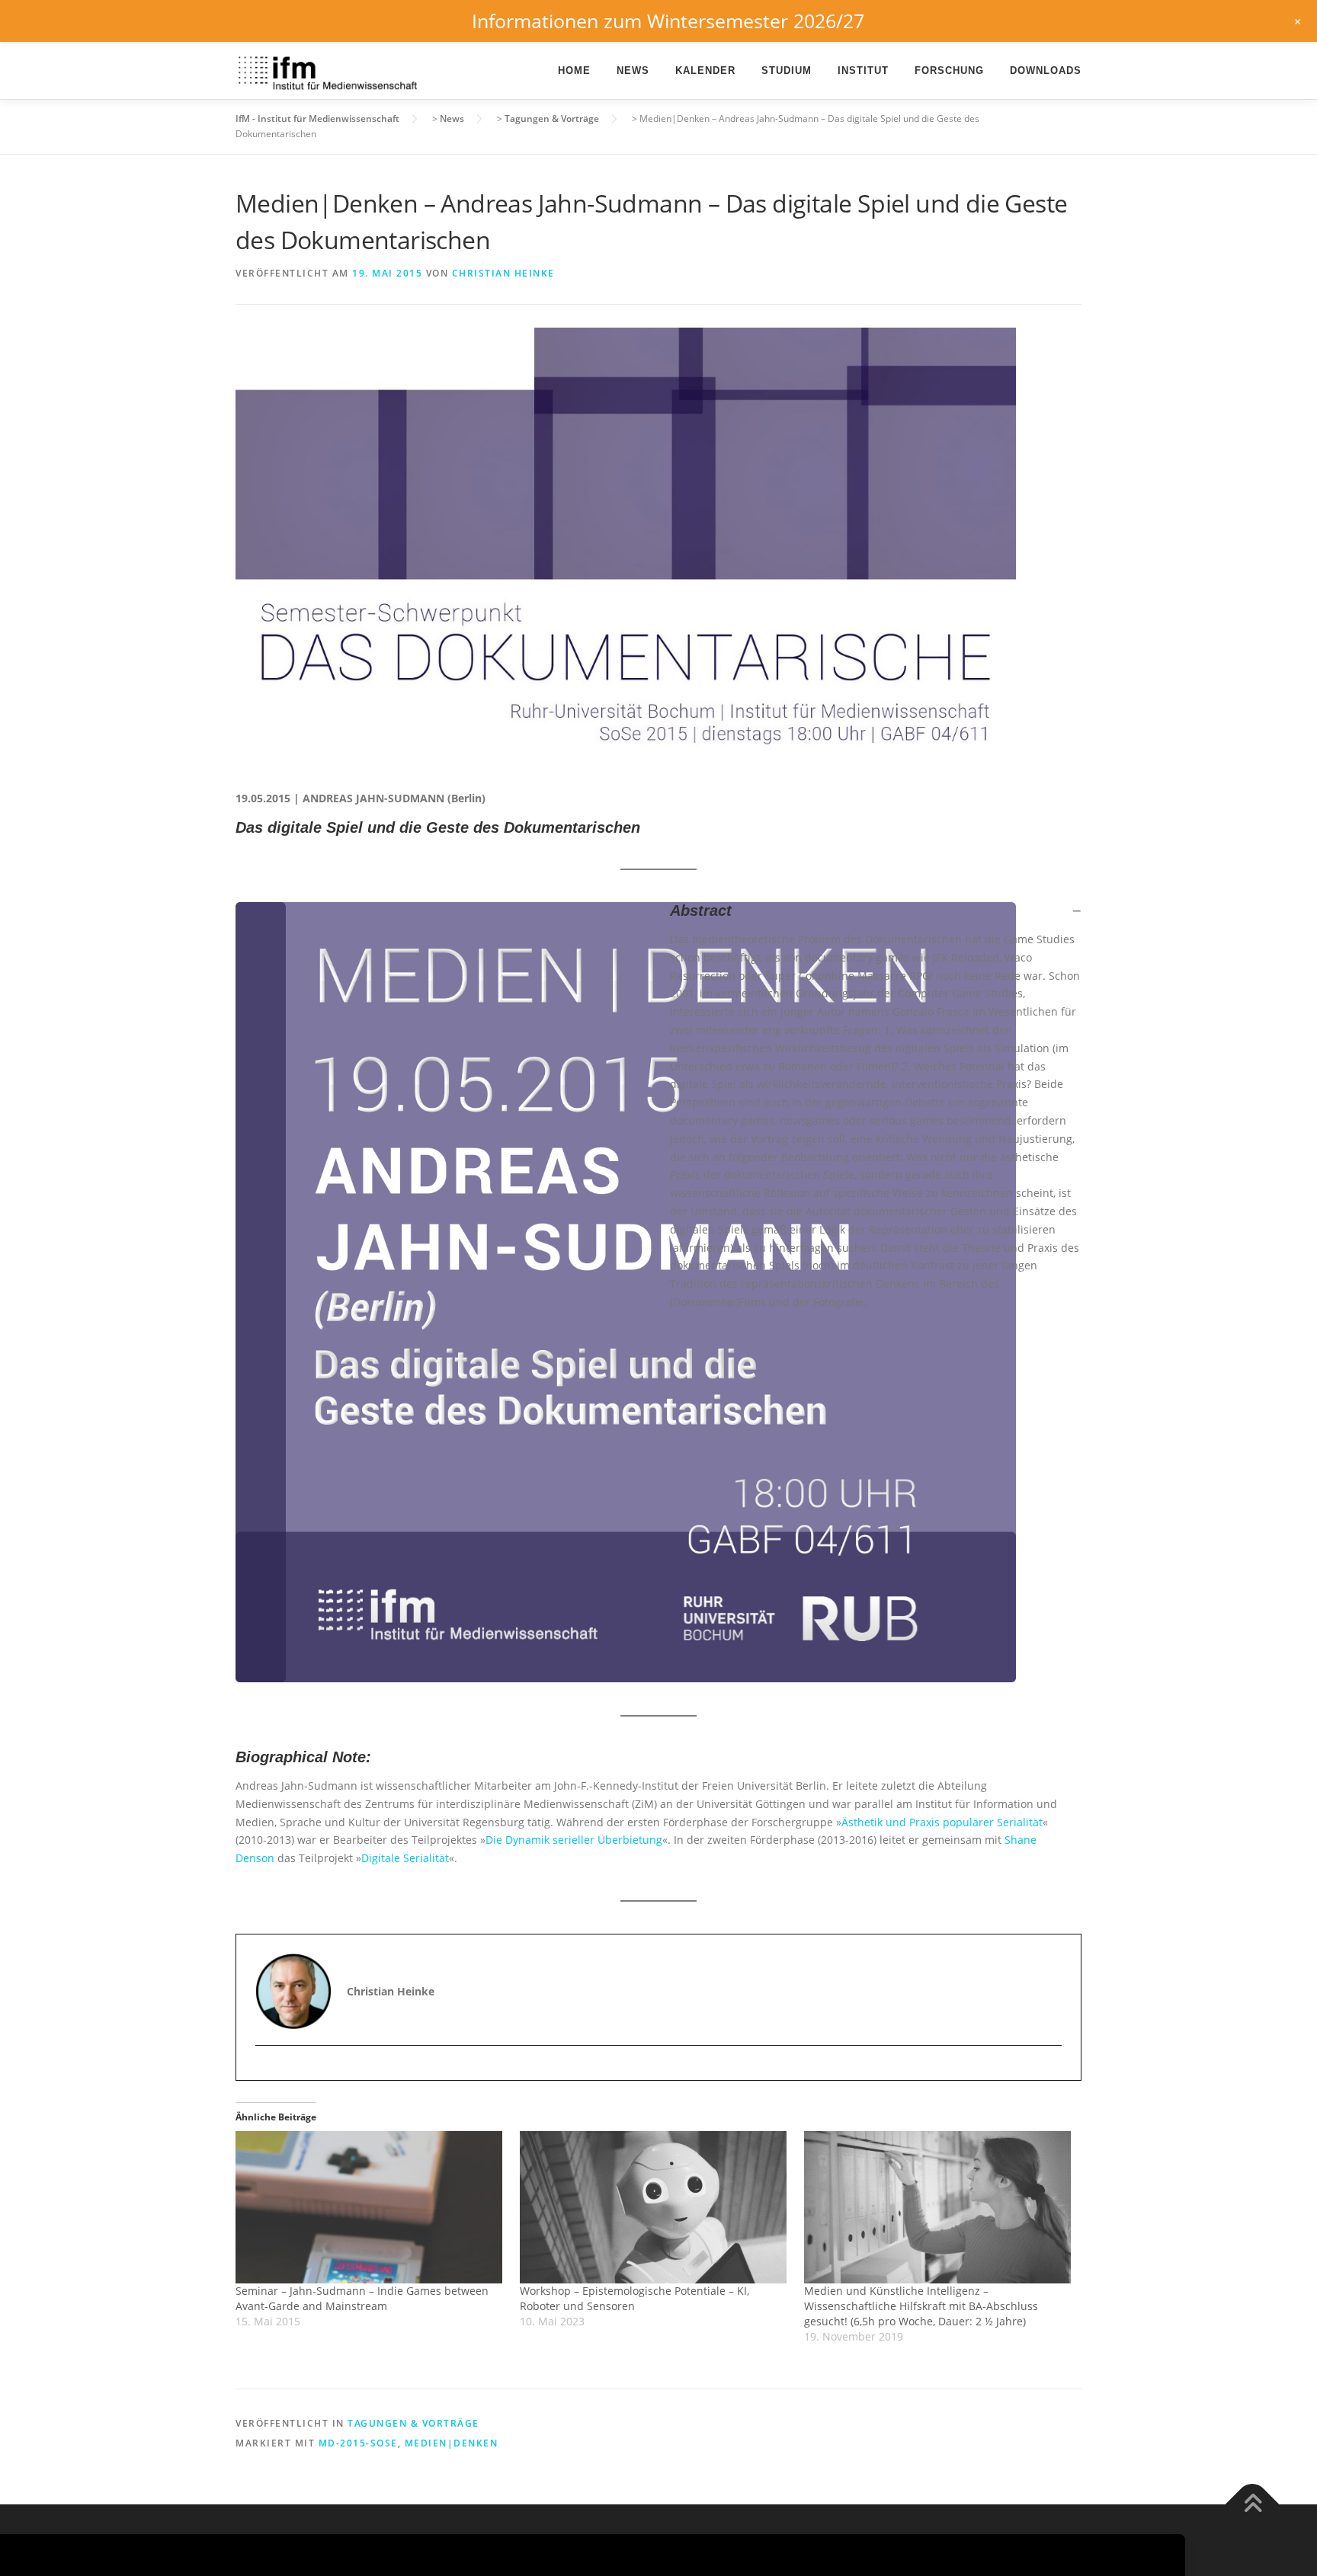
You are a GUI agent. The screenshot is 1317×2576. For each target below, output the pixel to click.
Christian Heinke (503, 273)
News (633, 70)
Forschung (949, 70)
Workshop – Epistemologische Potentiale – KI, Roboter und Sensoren (634, 2298)
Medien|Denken (452, 2443)
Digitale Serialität (405, 1858)
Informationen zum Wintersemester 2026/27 (668, 21)
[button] (876, 910)
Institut (863, 70)
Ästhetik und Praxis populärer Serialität (942, 1822)
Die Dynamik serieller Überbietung (574, 1840)
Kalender (705, 70)
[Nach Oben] (1253, 2505)
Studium (787, 70)
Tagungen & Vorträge (413, 2423)
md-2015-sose (358, 2443)
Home (574, 70)
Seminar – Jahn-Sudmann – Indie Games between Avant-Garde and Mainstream (362, 2298)
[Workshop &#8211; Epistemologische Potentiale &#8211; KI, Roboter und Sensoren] (654, 2207)
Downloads (1046, 70)
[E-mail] (269, 2072)
